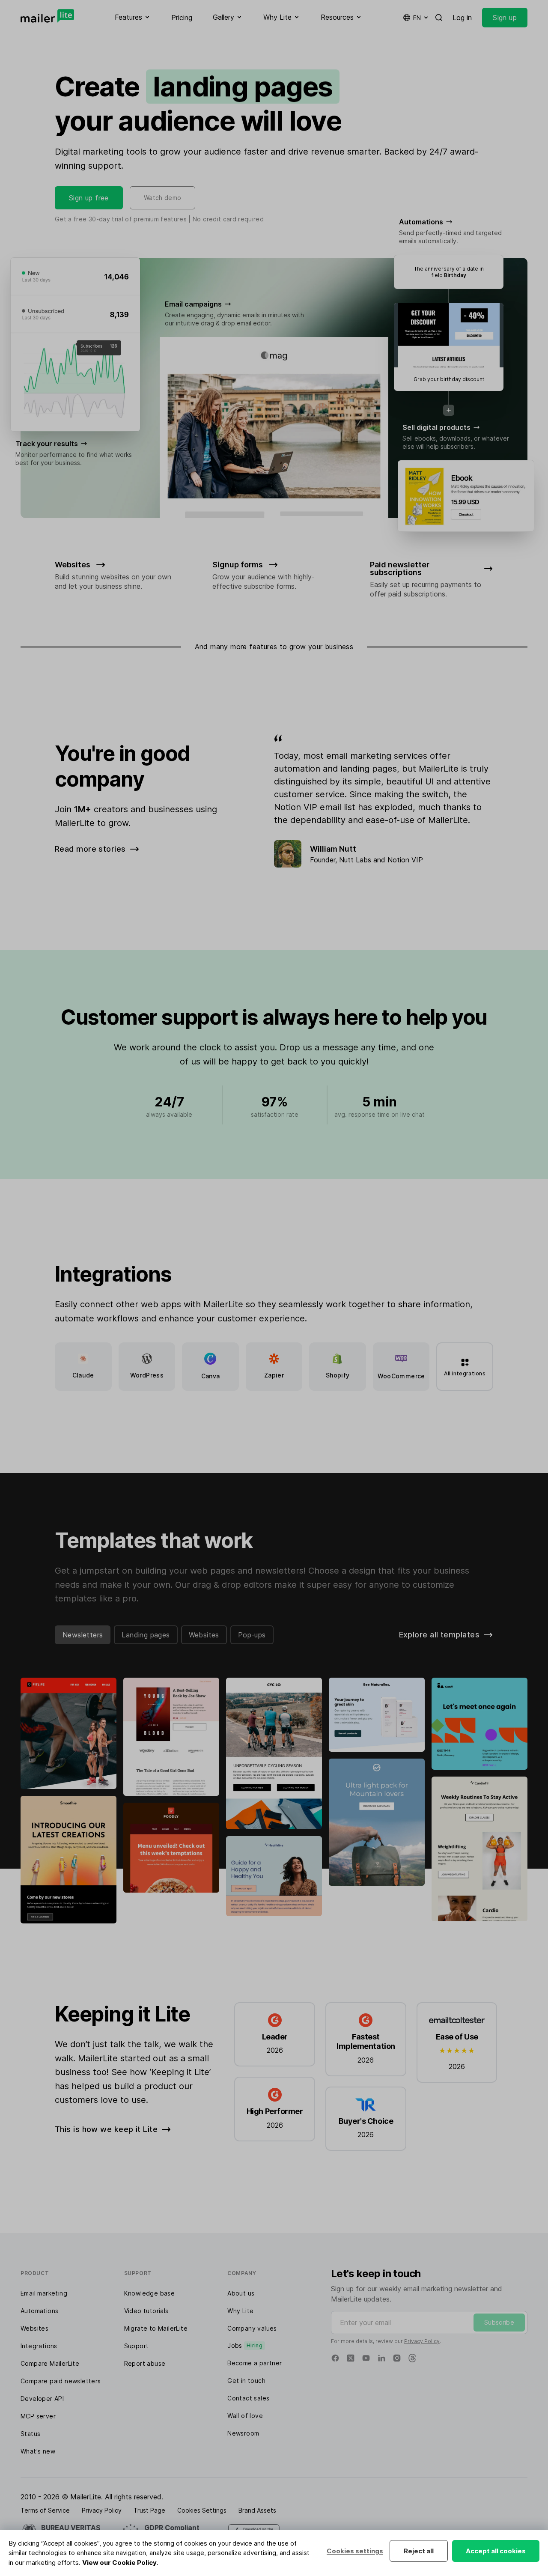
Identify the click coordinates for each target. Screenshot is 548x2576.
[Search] (439, 18)
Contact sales (248, 2398)
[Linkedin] (381, 2358)
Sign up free (89, 198)
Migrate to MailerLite (156, 2328)
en (417, 18)
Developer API (42, 2399)
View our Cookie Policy (119, 2563)
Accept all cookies (496, 2551)
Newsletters (83, 1635)
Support (137, 2346)
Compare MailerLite (50, 2363)
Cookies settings (355, 2551)
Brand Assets (257, 2510)
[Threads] (412, 2358)
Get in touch (246, 2381)
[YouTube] (366, 2358)
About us (241, 2293)
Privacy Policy (422, 2341)
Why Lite (240, 2311)
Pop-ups (252, 1635)
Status (30, 2434)
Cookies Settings (202, 2510)
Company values (252, 2328)
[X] (351, 2358)
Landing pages (146, 1635)
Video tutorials (146, 2311)
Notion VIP (405, 860)
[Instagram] (397, 2358)
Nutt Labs (355, 860)
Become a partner (255, 2363)
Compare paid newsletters (61, 2381)
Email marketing (44, 2293)
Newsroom (243, 2433)
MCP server (38, 2416)
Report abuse (145, 2363)
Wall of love (245, 2416)
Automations (39, 2311)
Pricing (182, 18)
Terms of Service (45, 2510)
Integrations (39, 2346)
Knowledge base (150, 2293)
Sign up (505, 18)
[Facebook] (335, 2358)
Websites (204, 1635)
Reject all (419, 2551)
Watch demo (163, 198)
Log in (462, 18)
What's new (38, 2451)
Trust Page (149, 2510)
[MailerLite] (47, 16)
